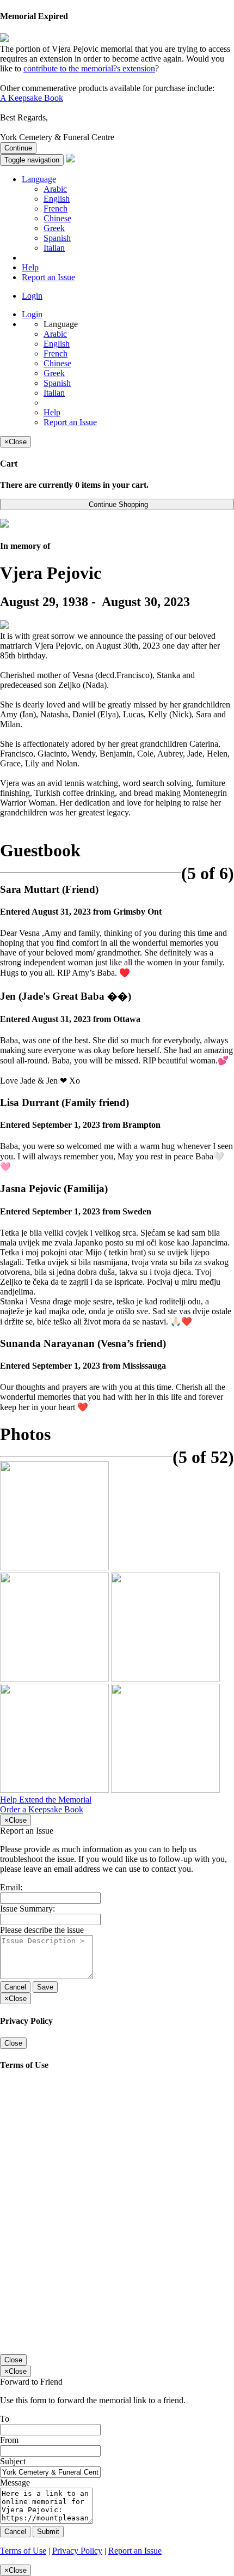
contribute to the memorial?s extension (89, 68)
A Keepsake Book (32, 98)
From (9, 2440)
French (56, 208)
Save (45, 1987)
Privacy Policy (77, 2551)
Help (30, 267)
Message (15, 2483)
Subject (13, 2461)
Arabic (55, 189)
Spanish (57, 238)
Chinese (57, 218)
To (5, 2419)
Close (13, 2043)
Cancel (15, 1987)
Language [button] (39, 179)
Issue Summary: (27, 1909)
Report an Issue (48, 277)
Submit (48, 2532)
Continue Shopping (117, 504)
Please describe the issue (42, 1930)
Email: (11, 1887)
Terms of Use (23, 2551)
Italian (54, 248)
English (57, 199)
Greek (54, 228)
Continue (18, 148)
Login (32, 296)
